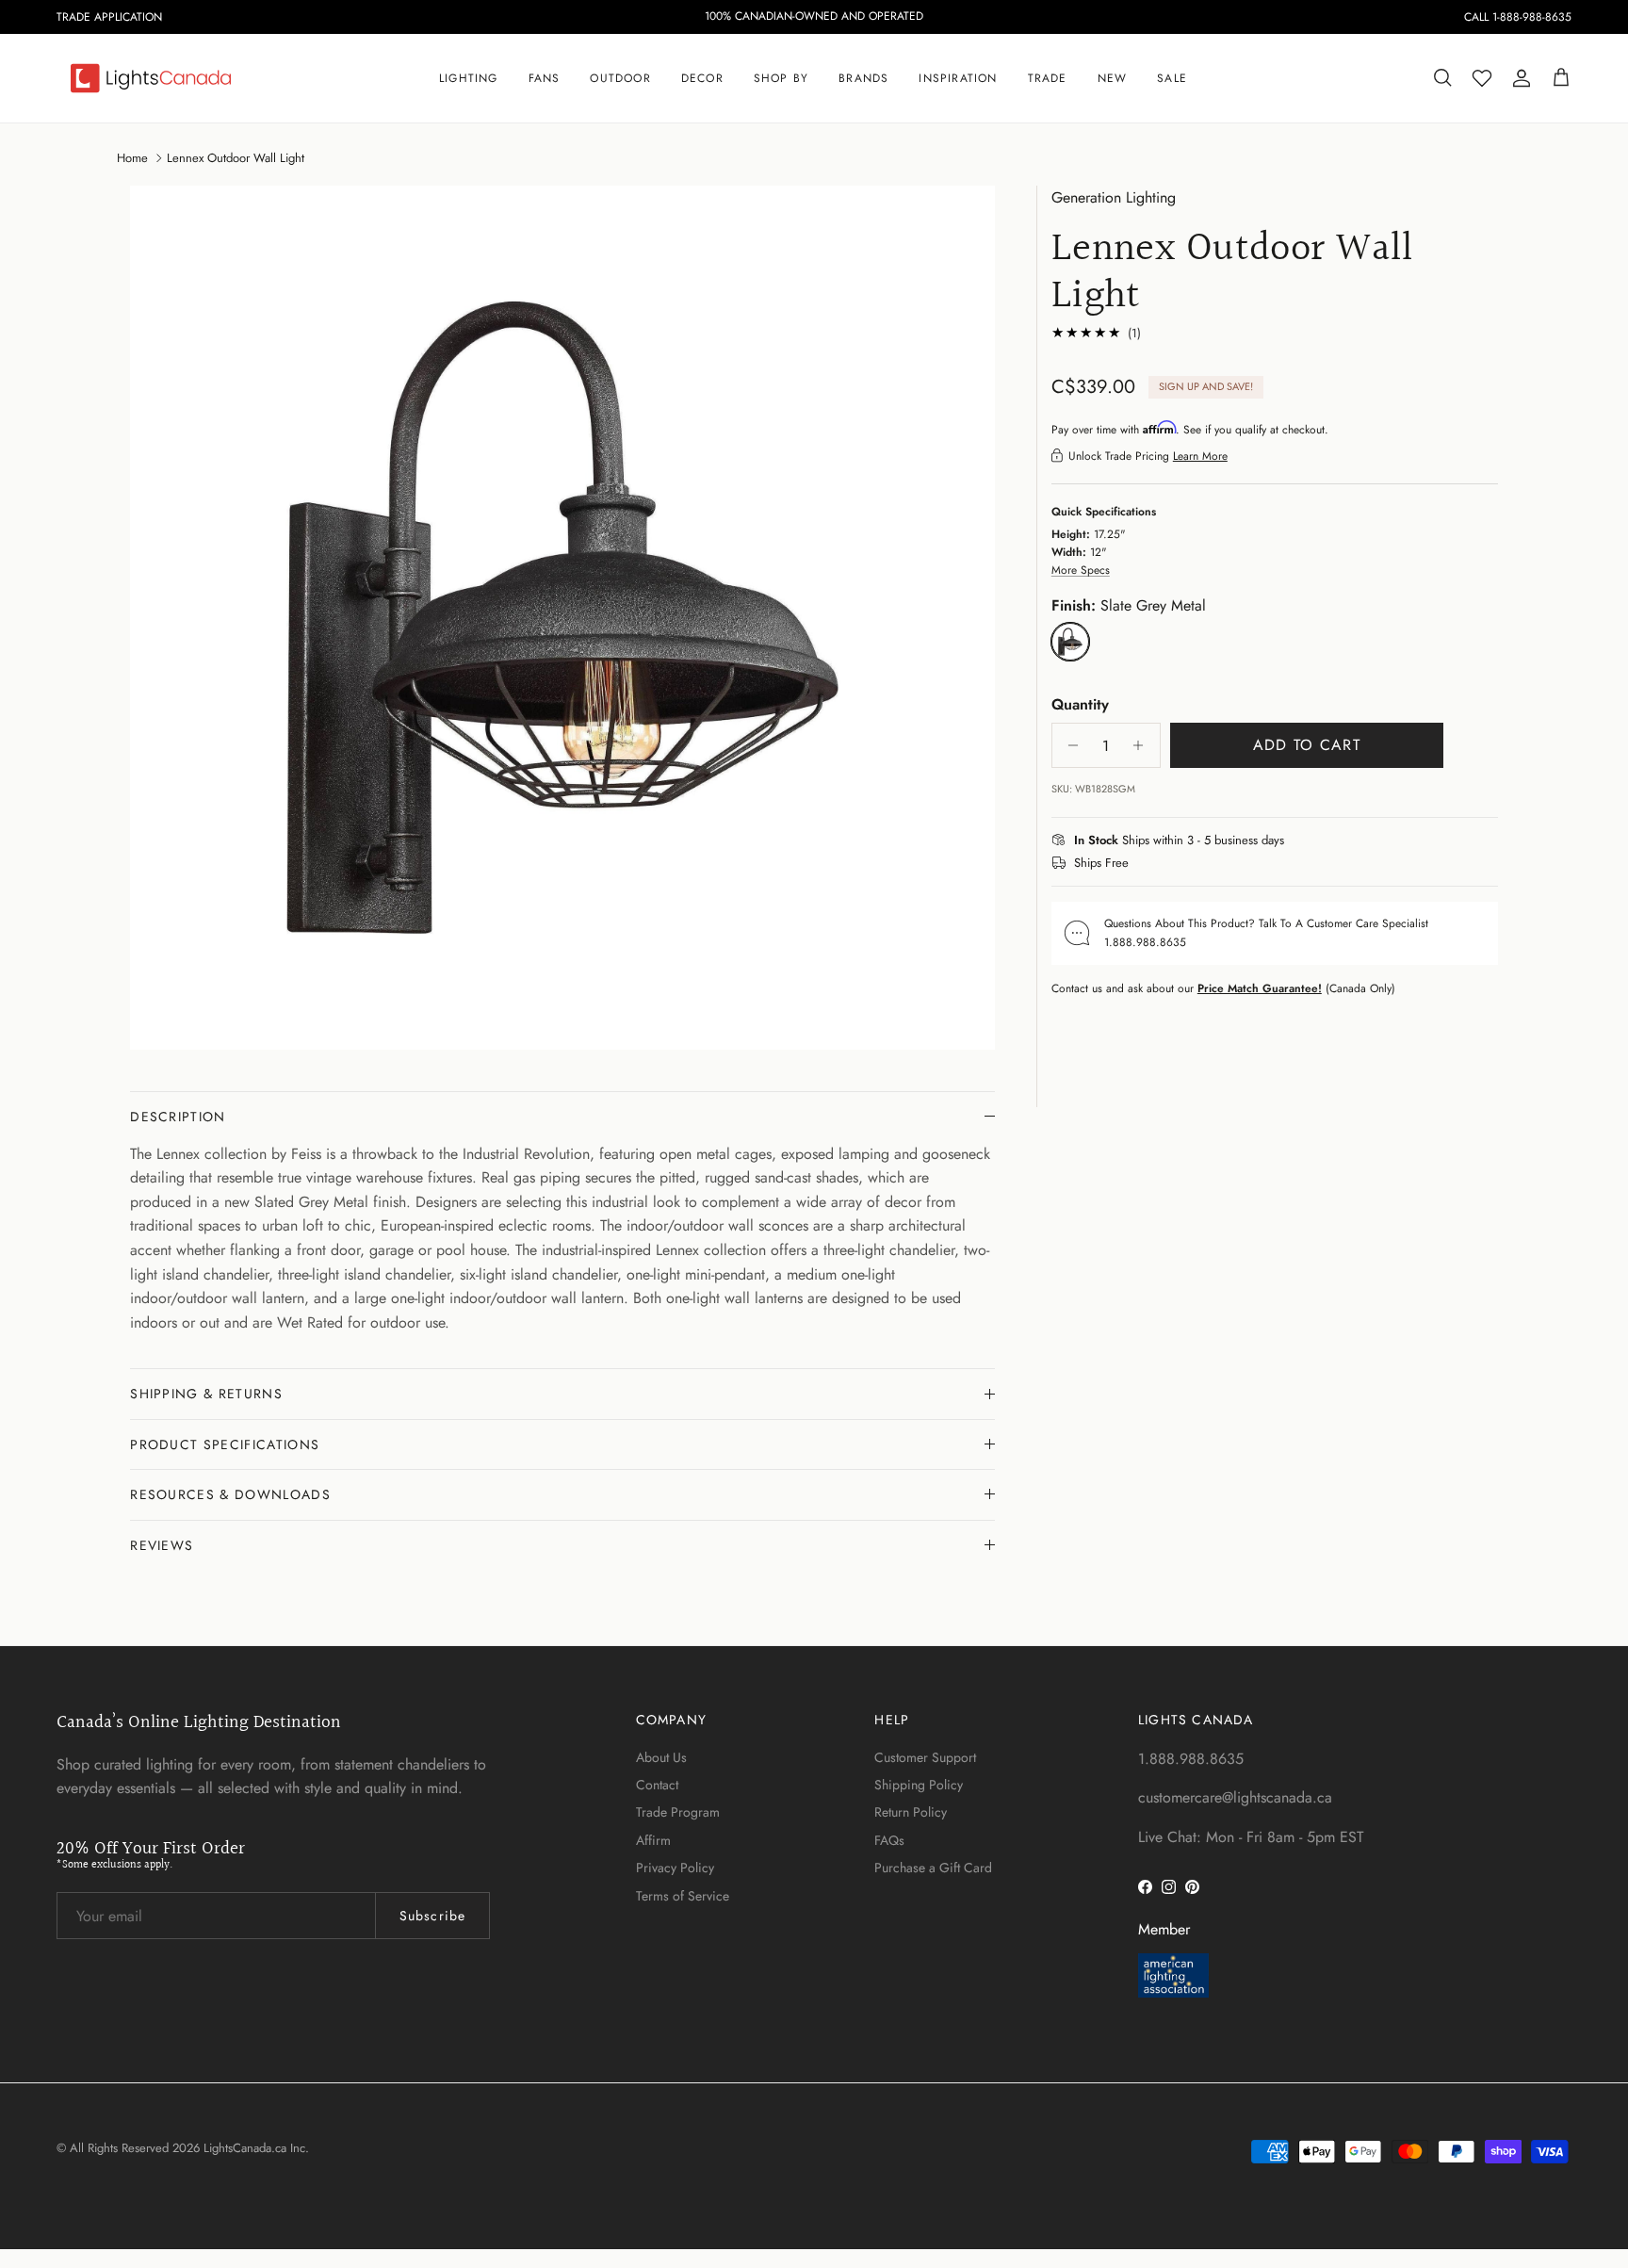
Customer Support (925, 1757)
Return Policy (911, 1812)
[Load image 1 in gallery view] (562, 618)
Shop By (781, 78)
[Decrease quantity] (1069, 745)
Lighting (469, 78)
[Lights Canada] (151, 78)
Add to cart (1307, 745)
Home (132, 157)
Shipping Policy (919, 1785)
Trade (1048, 78)
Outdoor (620, 78)
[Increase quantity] (1143, 745)
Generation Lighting (1114, 197)
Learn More (1200, 455)
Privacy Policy (675, 1868)
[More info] (1295, 840)
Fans (545, 78)
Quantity (1080, 704)
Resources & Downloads (230, 1494)
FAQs (889, 1840)
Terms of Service (683, 1896)
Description (178, 1117)
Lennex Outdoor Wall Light (236, 157)
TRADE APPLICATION (109, 17)
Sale (1172, 78)
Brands (863, 78)
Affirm (653, 1840)
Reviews (162, 1545)
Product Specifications (225, 1444)
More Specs (1081, 570)
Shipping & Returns (206, 1394)
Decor (702, 78)
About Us (661, 1757)
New (1113, 78)
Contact (657, 1785)
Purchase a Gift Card (933, 1868)
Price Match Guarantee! (1260, 987)
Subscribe (432, 1916)
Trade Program (678, 1812)
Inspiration (958, 78)
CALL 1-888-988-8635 (1518, 17)
